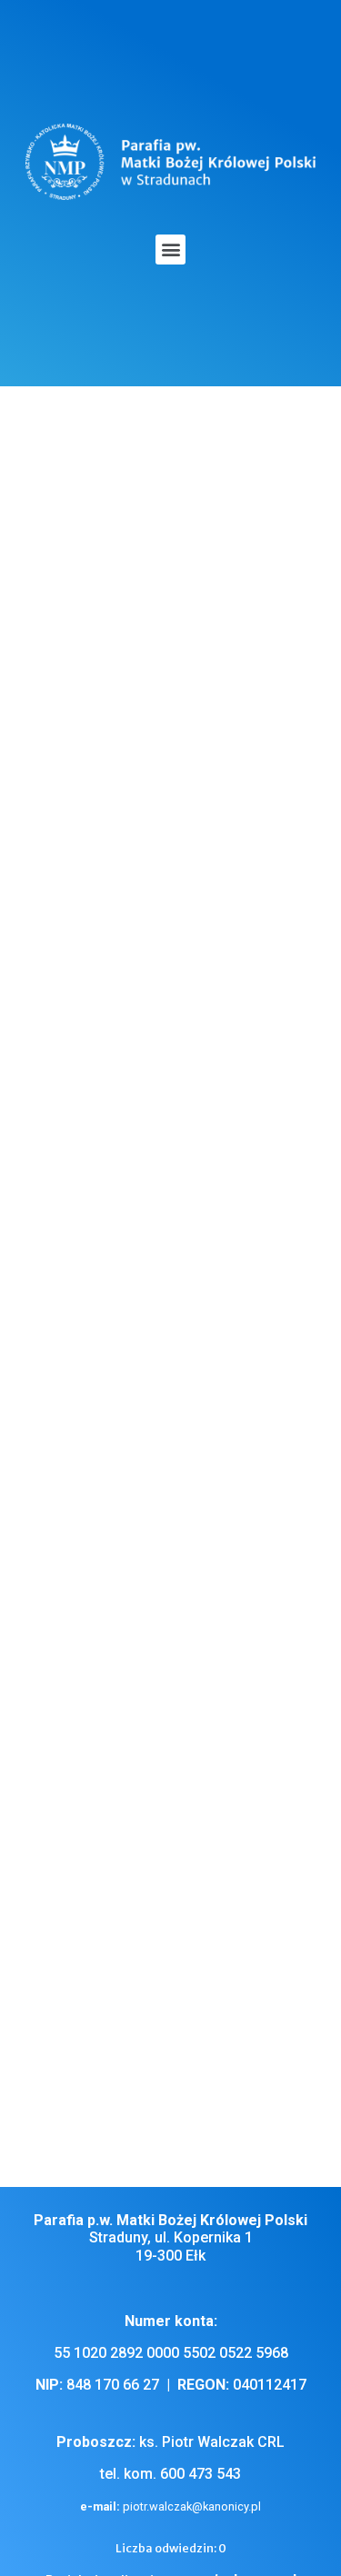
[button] (170, 250)
